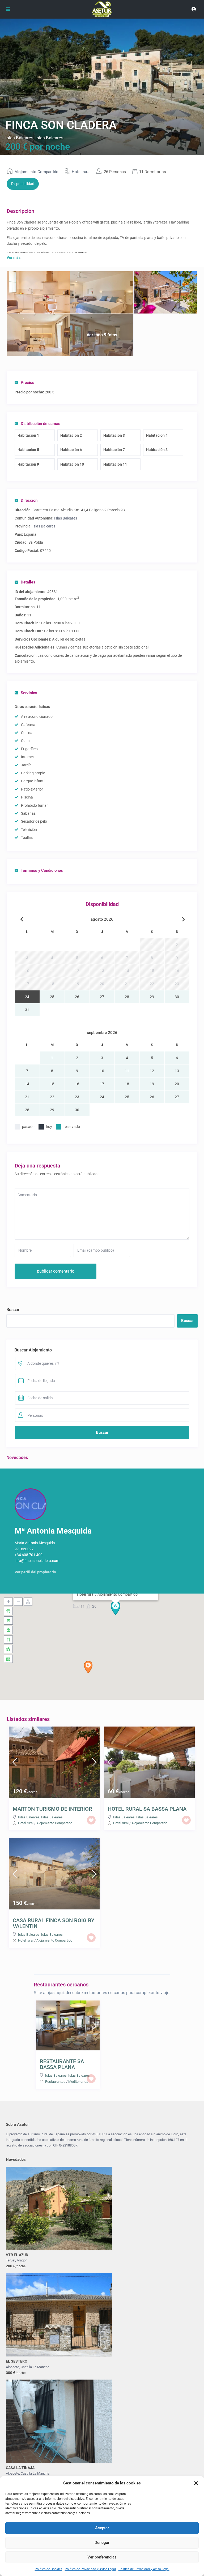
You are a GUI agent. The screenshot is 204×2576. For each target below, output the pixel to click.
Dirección (29, 500)
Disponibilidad (23, 184)
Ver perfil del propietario (35, 1572)
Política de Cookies (48, 2569)
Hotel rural (81, 172)
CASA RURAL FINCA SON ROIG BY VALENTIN (54, 1923)
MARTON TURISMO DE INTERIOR (52, 1809)
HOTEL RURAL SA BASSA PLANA (147, 1809)
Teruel (10, 2260)
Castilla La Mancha (35, 2367)
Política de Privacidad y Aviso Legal (90, 2569)
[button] (196, 2483)
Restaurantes (55, 2082)
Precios (27, 383)
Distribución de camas (41, 424)
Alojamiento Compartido (37, 172)
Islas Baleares (19, 138)
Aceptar (102, 2528)
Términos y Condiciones (42, 870)
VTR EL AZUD (17, 2255)
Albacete (12, 2367)
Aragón (22, 2260)
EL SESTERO (17, 2361)
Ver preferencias (102, 2557)
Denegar (102, 2543)
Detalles (28, 582)
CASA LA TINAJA (20, 2468)
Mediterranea (78, 2082)
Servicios (29, 693)
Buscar (13, 1310)
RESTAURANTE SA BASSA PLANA (62, 2064)
